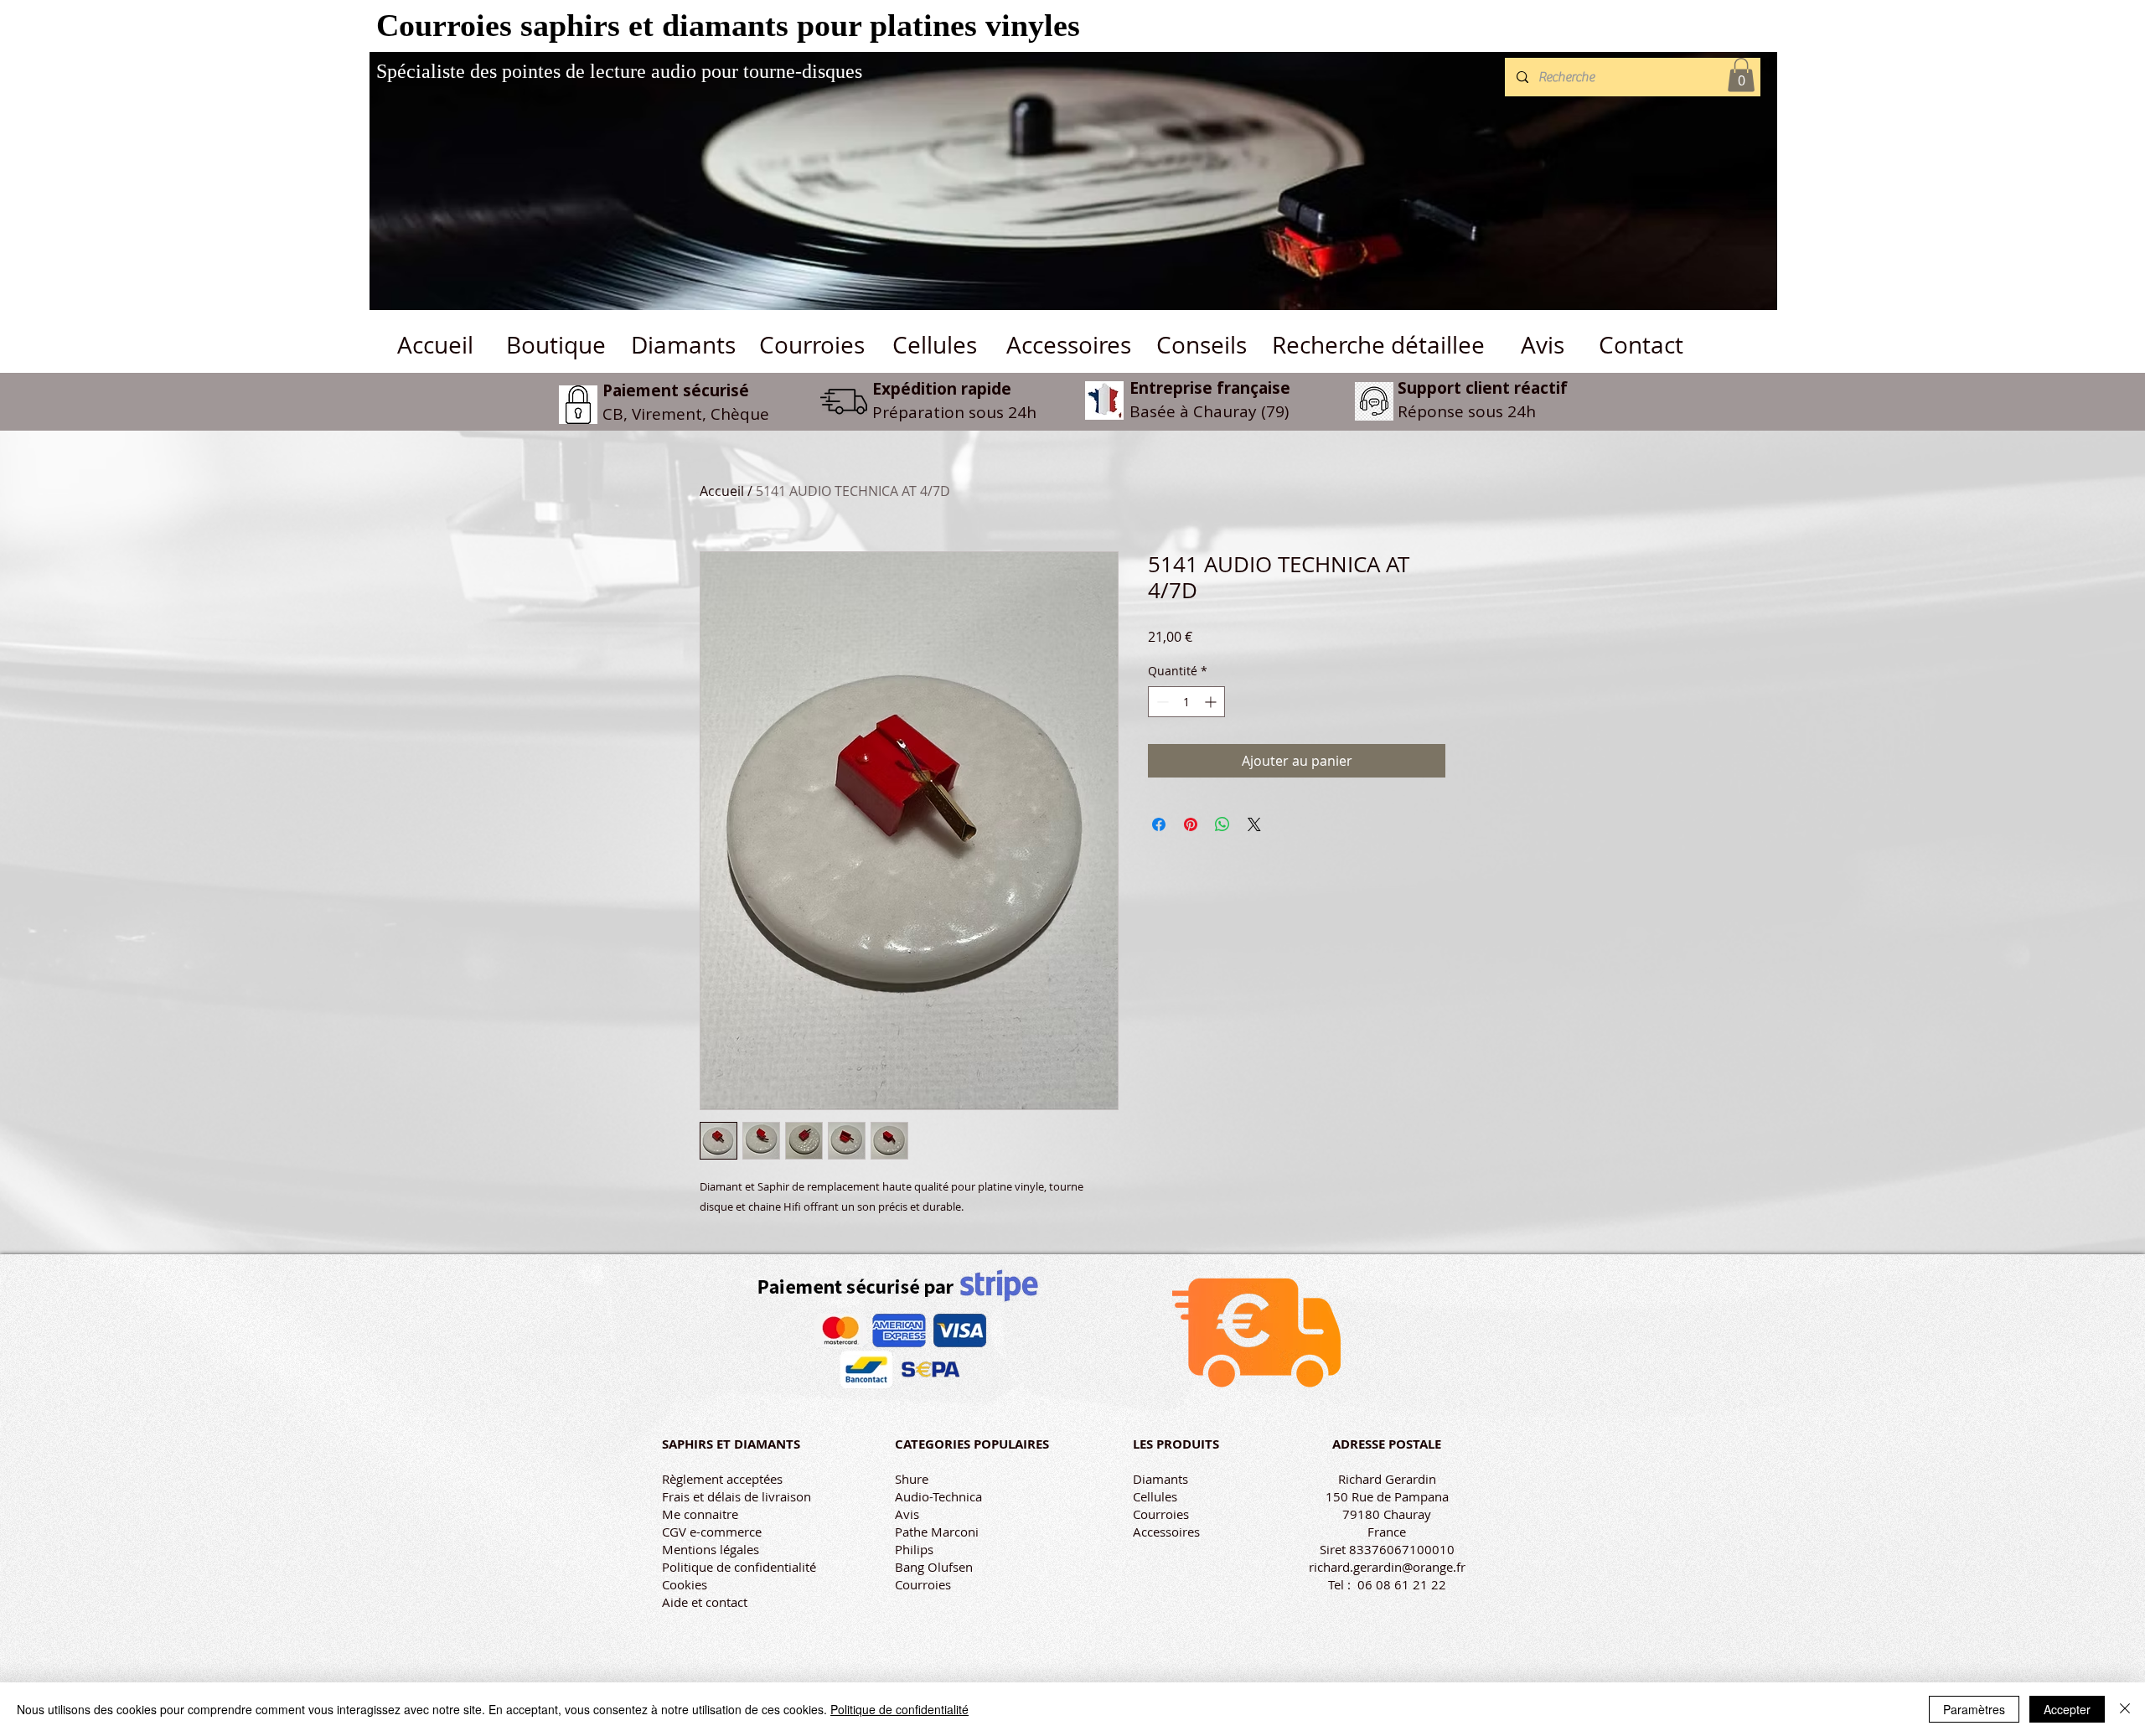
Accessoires (1166, 1532)
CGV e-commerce (712, 1532)
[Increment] (1212, 702)
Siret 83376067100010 (1387, 1549)
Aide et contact (705, 1602)
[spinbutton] (1186, 702)
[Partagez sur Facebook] (1159, 824)
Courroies (923, 1584)
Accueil (722, 491)
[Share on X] (1254, 824)
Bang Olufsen (934, 1567)
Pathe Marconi (937, 1532)
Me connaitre (700, 1514)
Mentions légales (711, 1549)
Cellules (1155, 1496)
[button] (1741, 75)
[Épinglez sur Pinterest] (1191, 824)
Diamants (1160, 1479)
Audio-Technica (938, 1496)
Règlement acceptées (722, 1479)
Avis (907, 1514)
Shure (912, 1479)
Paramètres (1974, 1709)
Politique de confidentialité (739, 1567)
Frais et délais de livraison (737, 1496)
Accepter (2067, 1709)
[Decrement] (1161, 702)
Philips (914, 1549)
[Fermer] (2125, 1709)
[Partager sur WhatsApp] (1222, 824)
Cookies (685, 1584)
